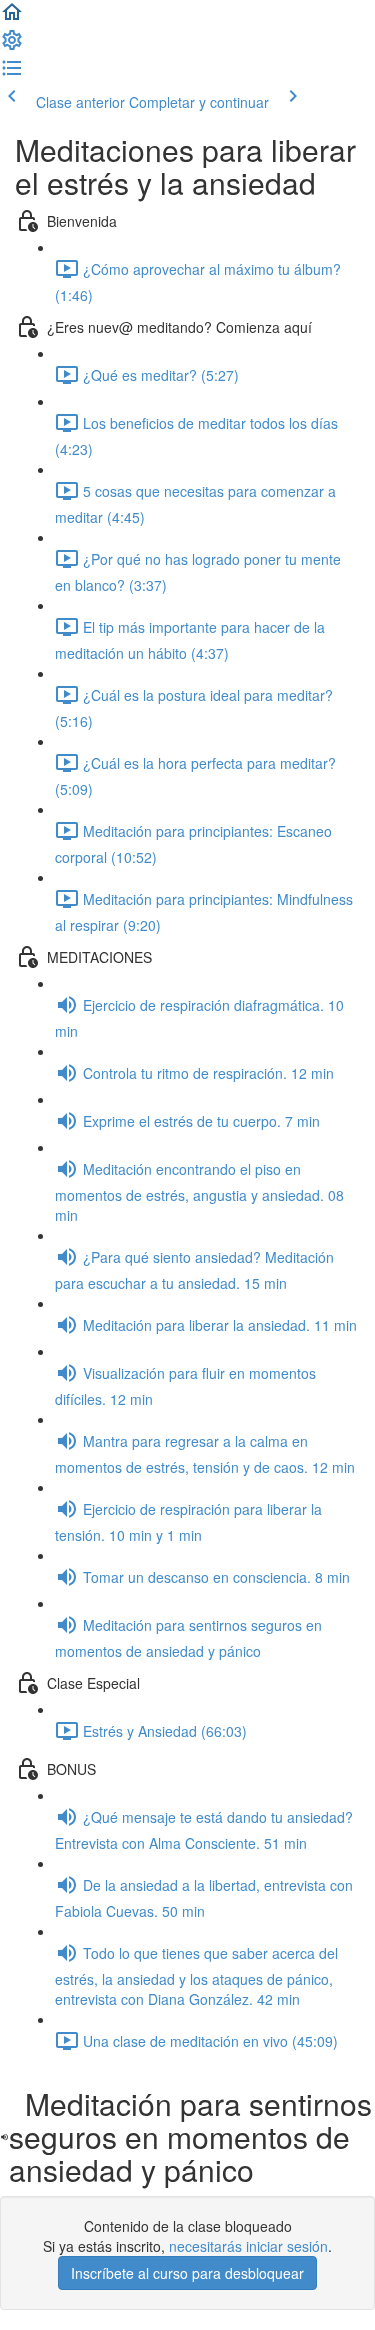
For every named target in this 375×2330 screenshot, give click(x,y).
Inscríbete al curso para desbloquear (187, 2273)
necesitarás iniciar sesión (248, 2246)
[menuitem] (12, 46)
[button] (12, 18)
